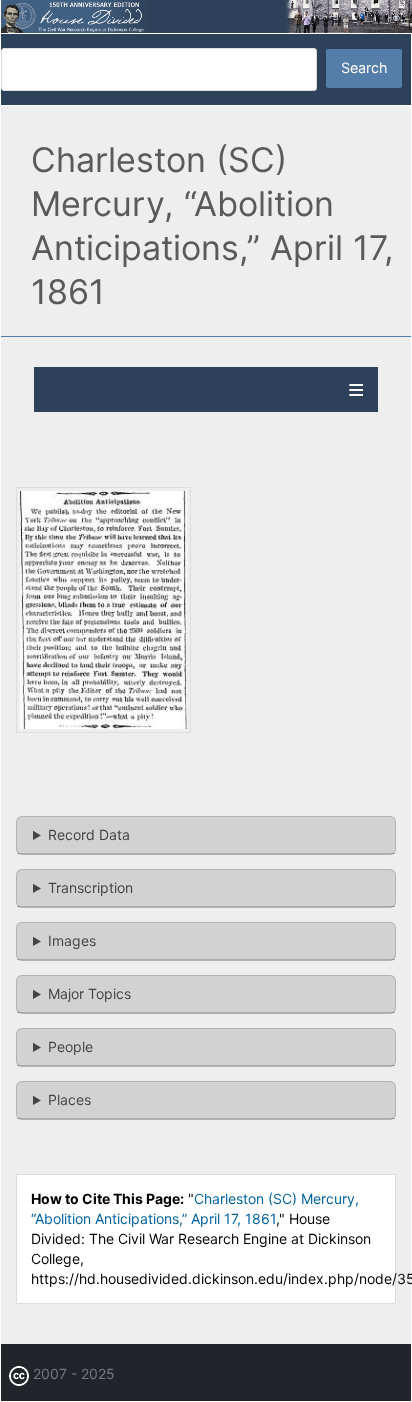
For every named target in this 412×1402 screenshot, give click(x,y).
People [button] (70, 1046)
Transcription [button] (90, 887)
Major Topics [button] (89, 993)
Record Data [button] (89, 834)
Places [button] (69, 1099)
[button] (103, 727)
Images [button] (72, 940)
